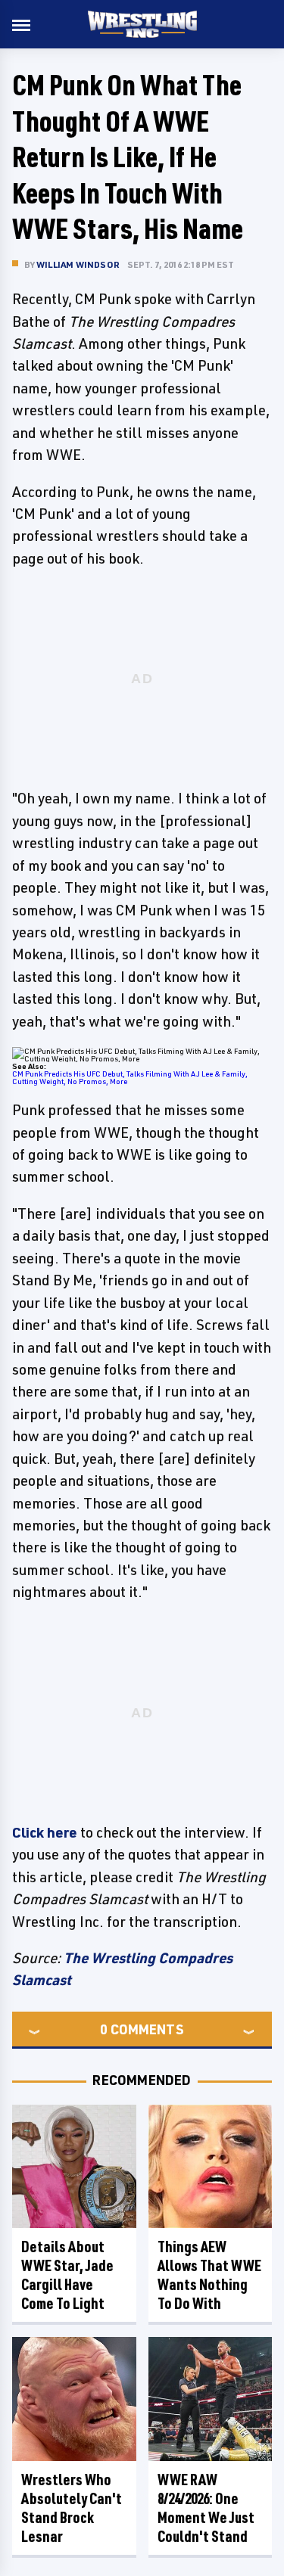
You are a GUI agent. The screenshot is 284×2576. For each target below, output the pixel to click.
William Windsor (78, 264)
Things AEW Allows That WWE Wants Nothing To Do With (209, 2275)
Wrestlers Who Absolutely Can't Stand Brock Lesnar (72, 2508)
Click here (45, 1832)
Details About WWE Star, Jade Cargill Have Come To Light (67, 2275)
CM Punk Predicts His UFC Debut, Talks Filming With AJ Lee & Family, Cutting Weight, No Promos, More (130, 1077)
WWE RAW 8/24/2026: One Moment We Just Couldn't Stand (206, 2508)
